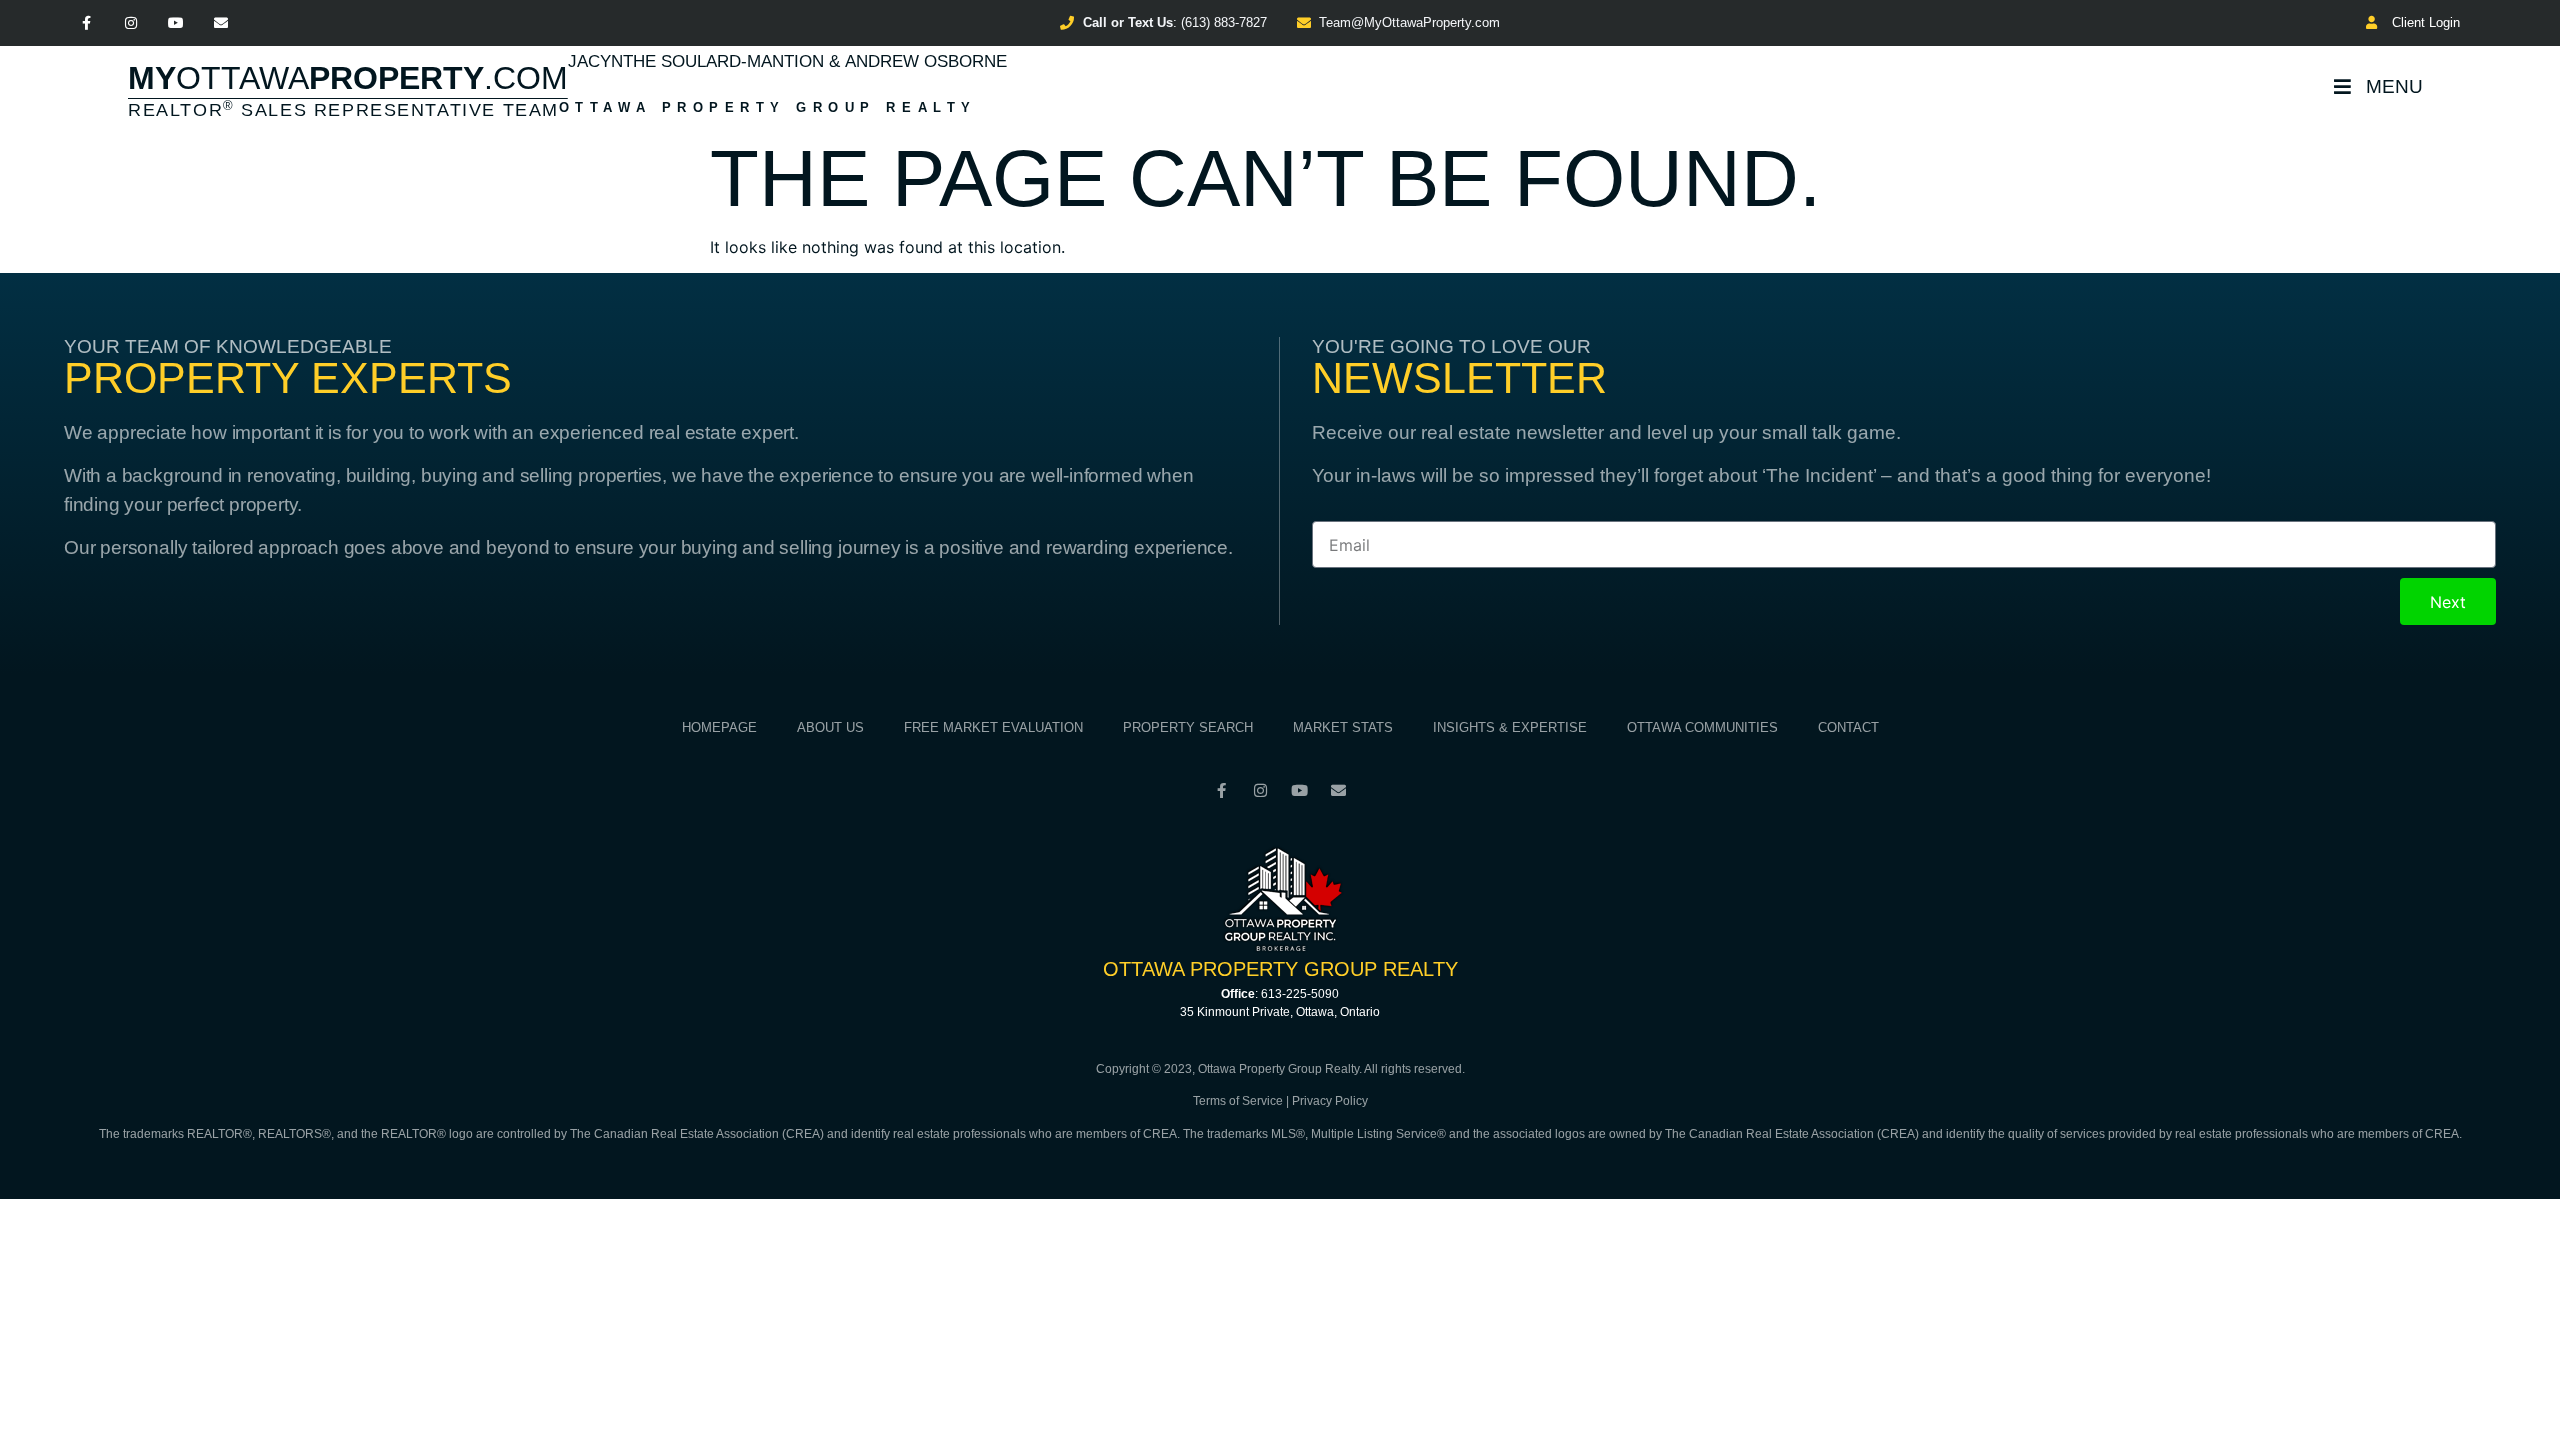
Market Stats (1343, 727)
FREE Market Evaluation (993, 727)
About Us (830, 727)
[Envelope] (220, 23)
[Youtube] (176, 23)
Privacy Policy (1330, 1101)
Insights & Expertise (1510, 727)
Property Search (1188, 727)
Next (2448, 602)
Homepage (719, 727)
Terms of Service (1238, 1101)
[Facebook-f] (86, 23)
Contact (1848, 727)
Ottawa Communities (1702, 727)
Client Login (2422, 22)
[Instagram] (131, 23)
